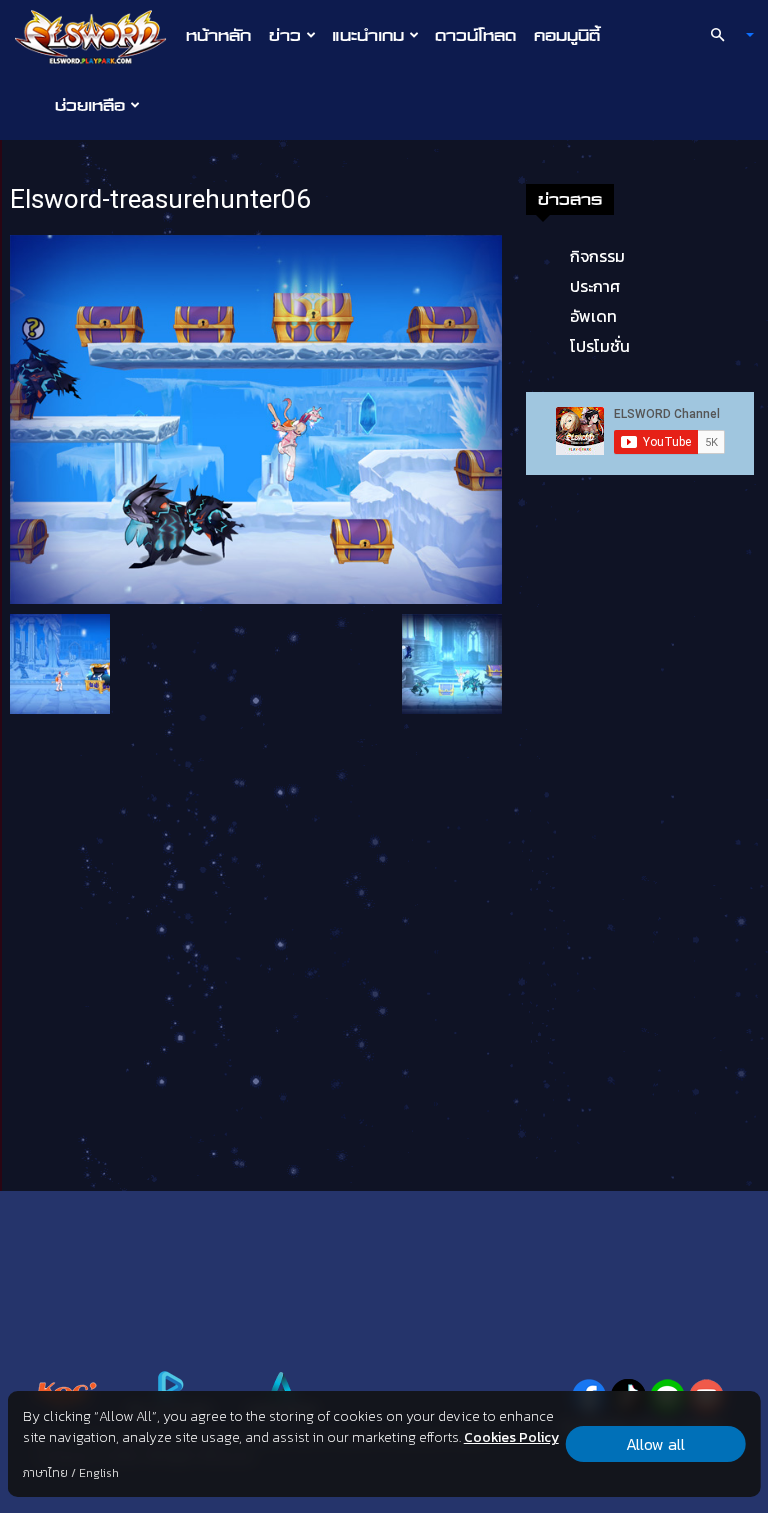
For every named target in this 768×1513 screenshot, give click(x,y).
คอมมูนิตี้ (567, 35)
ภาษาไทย (45, 1473)
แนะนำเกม (368, 35)
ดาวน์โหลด (475, 35)
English (99, 1473)
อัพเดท (593, 316)
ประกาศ (595, 286)
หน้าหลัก (218, 35)
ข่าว (285, 35)
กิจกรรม (597, 256)
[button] (724, 35)
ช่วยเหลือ (90, 105)
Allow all (655, 1444)
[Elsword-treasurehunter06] (256, 418)
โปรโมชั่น (600, 346)
